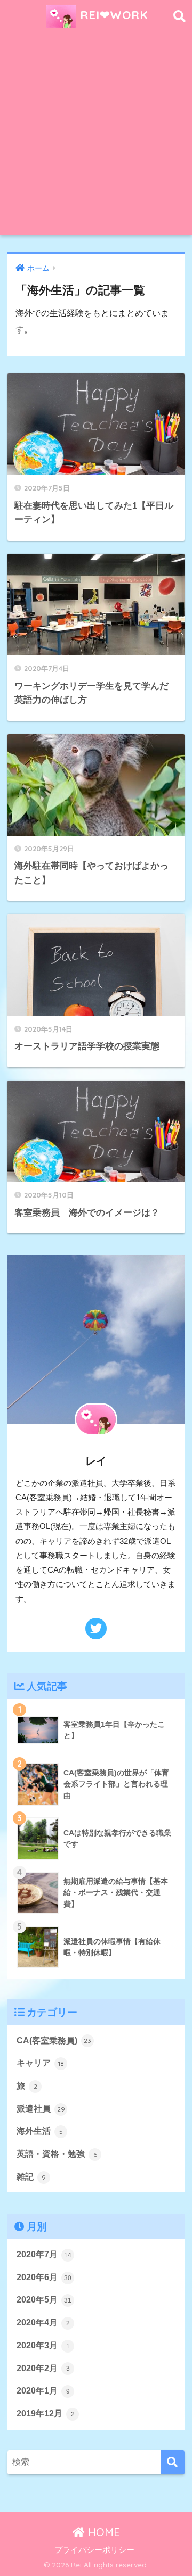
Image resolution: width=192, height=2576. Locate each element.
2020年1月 (43, 2391)
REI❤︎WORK (112, 15)
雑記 (31, 2177)
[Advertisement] (96, 134)
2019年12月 (46, 2413)
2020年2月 (43, 2368)
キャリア (40, 2063)
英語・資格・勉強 (57, 2154)
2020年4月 (43, 2322)
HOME (102, 2532)
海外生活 (40, 2131)
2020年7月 (44, 2254)
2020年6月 (44, 2277)
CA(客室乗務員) (54, 2041)
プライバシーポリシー (94, 2550)
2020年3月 (43, 2345)
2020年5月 (44, 2300)
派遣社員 (41, 2109)
